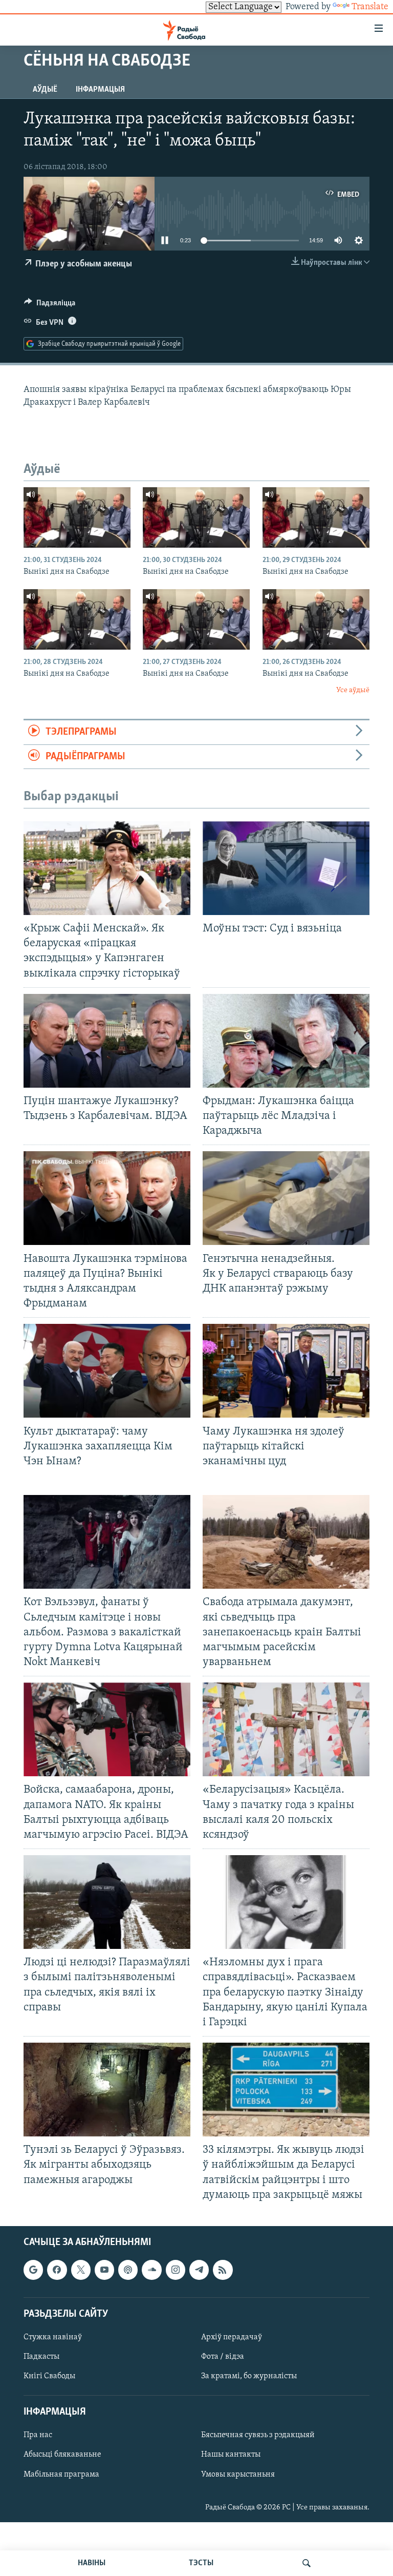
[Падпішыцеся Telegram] (199, 2270)
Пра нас (38, 2435)
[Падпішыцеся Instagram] (176, 2270)
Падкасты (41, 2357)
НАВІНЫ (92, 2563)
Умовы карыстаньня (238, 2474)
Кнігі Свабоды (49, 2376)
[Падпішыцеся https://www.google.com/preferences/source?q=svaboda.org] (33, 2270)
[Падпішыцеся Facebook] (57, 2270)
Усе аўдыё (353, 690)
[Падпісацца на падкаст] (128, 2270)
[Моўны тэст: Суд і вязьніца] (286, 868)
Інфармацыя (100, 90)
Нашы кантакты (231, 2455)
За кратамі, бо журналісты (249, 2376)
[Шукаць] (307, 2563)
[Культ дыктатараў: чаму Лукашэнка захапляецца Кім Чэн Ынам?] (107, 1371)
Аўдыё (45, 90)
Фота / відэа (223, 2357)
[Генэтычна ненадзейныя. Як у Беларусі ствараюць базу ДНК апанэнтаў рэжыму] (286, 1198)
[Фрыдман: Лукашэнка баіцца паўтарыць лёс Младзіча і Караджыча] (286, 1041)
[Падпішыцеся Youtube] (104, 2270)
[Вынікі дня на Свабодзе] (77, 517)
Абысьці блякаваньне (62, 2455)
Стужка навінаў (53, 2337)
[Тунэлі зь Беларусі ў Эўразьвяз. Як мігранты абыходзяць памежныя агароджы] (107, 2090)
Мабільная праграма (61, 2474)
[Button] (50, 305)
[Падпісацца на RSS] (223, 2270)
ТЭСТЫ (201, 2563)
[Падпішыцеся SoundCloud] (151, 2270)
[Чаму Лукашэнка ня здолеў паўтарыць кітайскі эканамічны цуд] (286, 1371)
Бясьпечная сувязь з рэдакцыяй (258, 2435)
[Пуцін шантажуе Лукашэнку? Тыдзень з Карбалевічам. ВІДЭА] (107, 1041)
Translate (370, 7)
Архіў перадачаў (232, 2337)
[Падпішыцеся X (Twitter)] (81, 2270)
